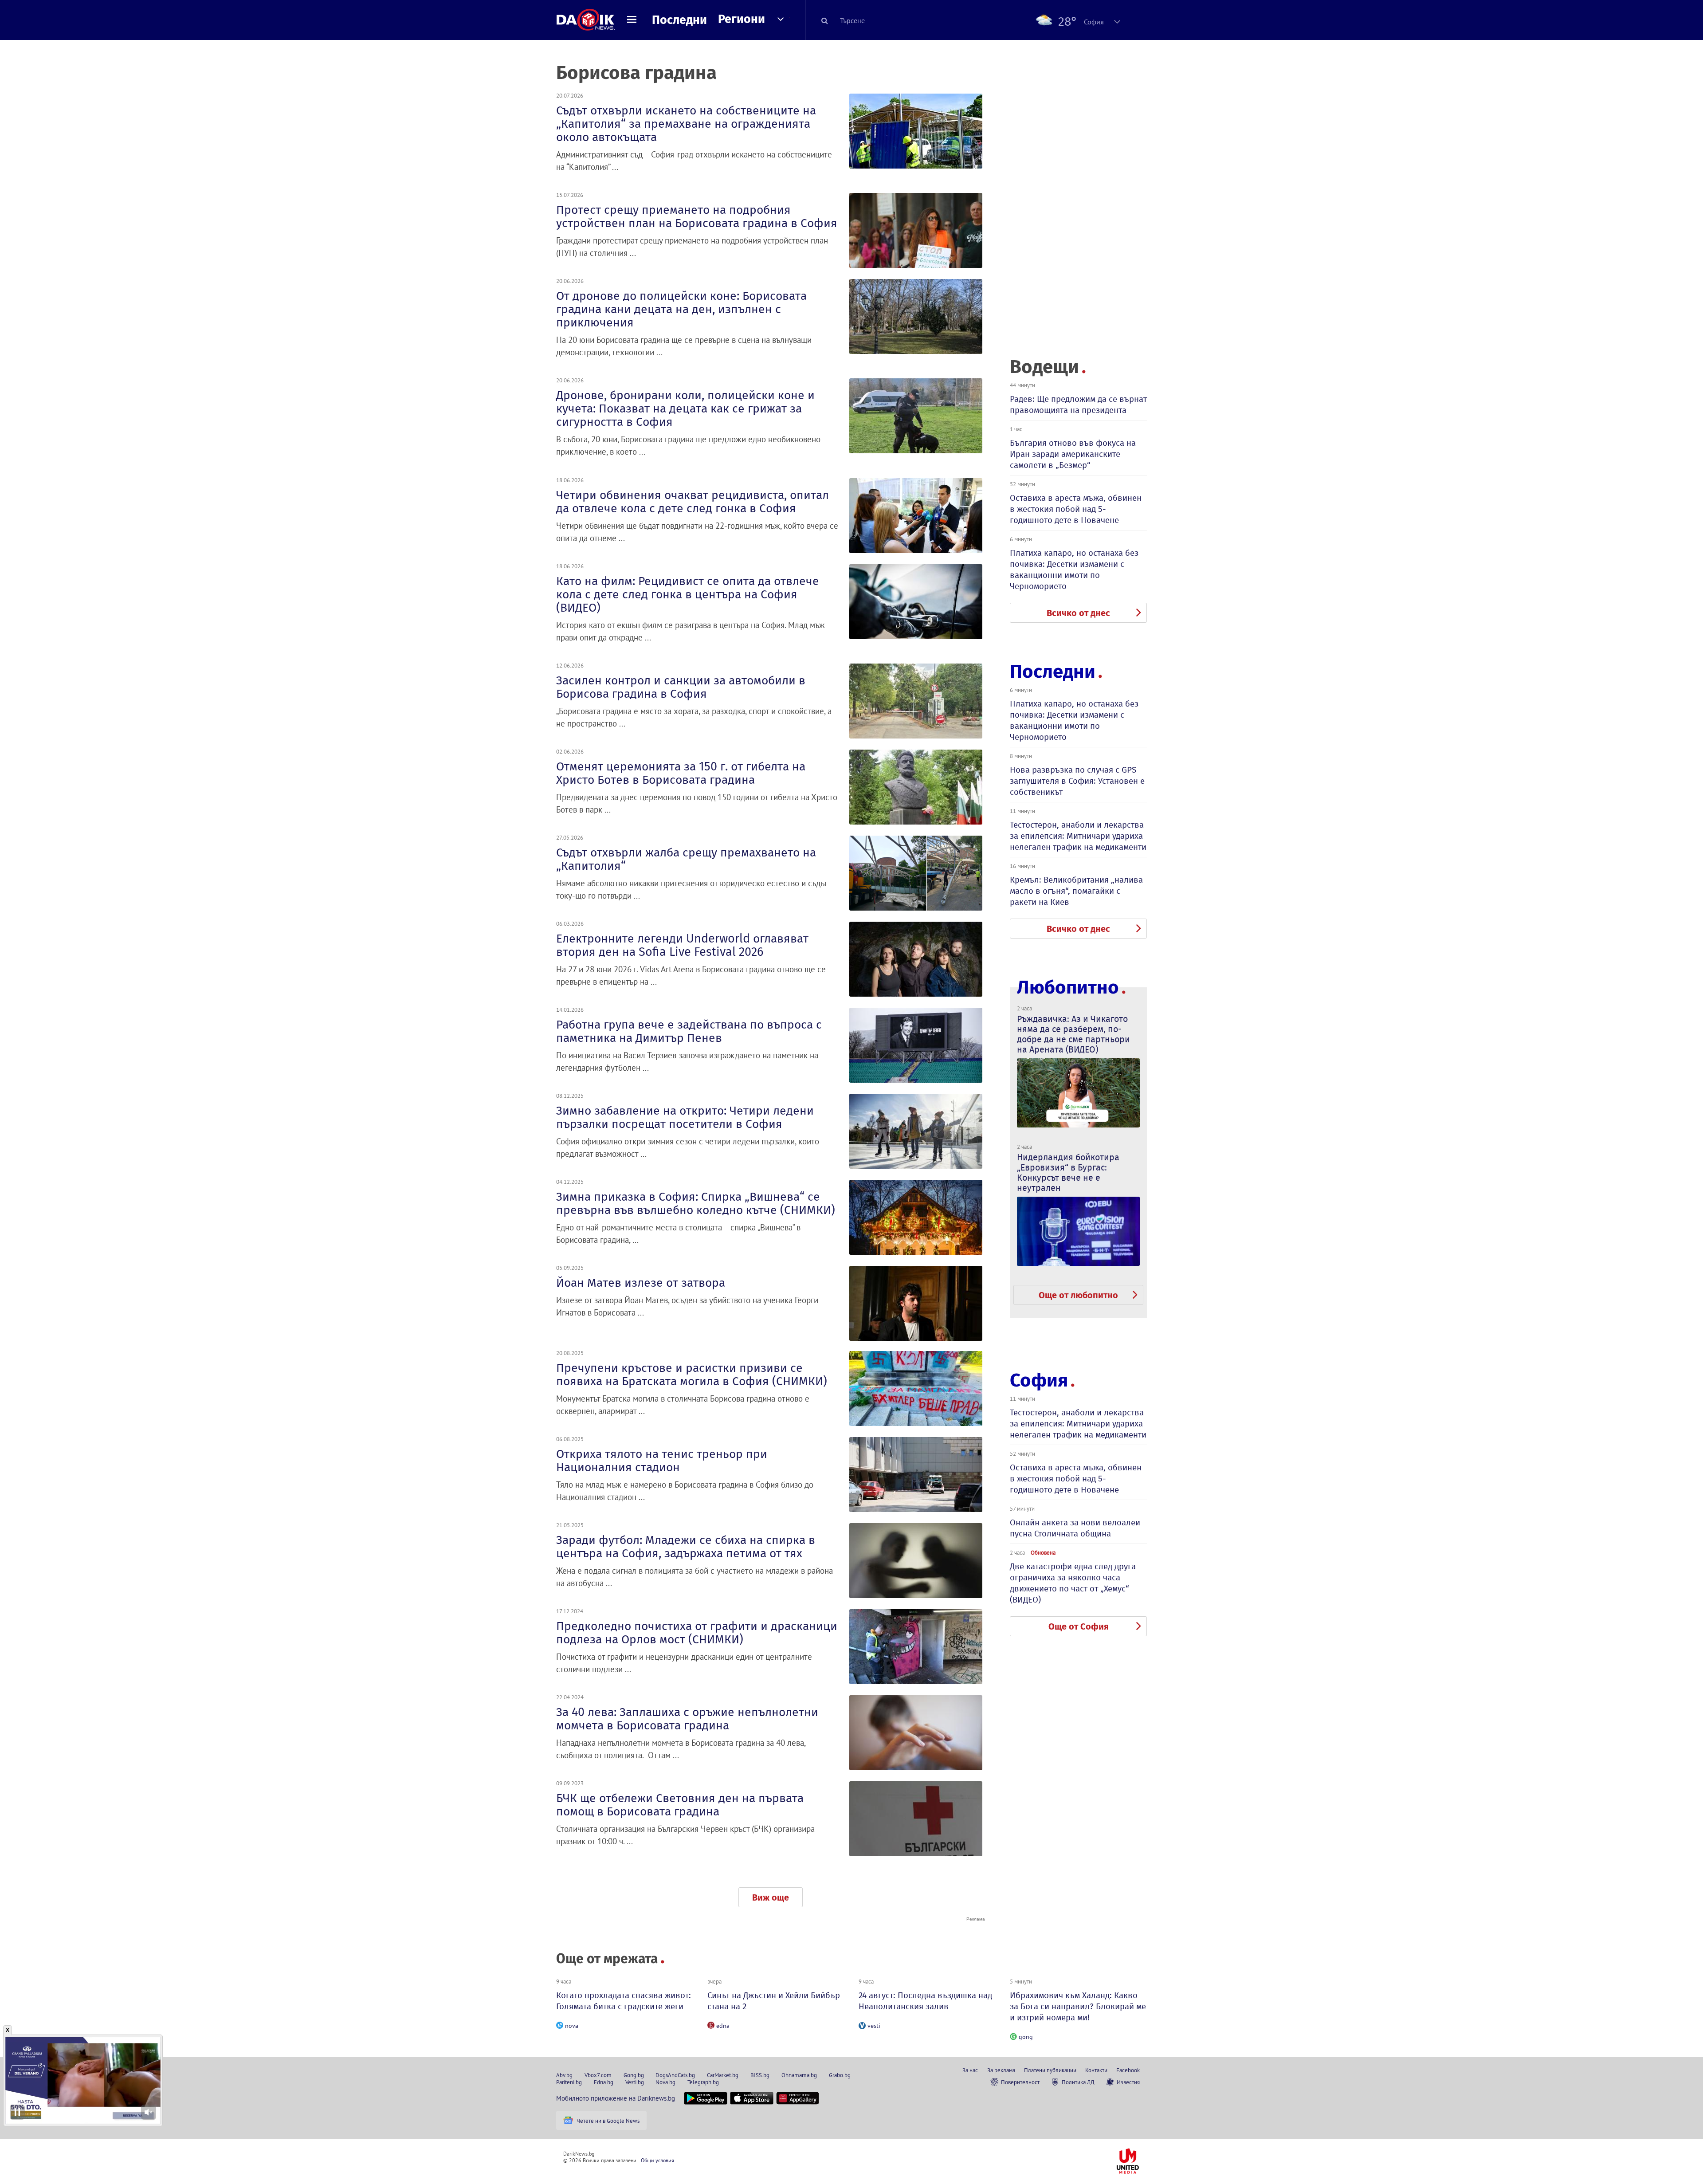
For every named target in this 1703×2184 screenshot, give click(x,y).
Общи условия (657, 2160)
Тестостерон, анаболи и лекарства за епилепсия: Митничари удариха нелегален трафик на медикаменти (1078, 836)
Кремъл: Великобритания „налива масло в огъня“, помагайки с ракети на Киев (1076, 891)
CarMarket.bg (723, 2075)
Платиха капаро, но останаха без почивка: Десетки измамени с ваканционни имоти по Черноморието (1074, 570)
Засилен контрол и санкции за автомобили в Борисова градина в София (681, 687)
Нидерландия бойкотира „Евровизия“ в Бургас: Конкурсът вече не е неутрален (1068, 1173)
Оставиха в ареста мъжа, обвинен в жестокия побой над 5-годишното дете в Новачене (1076, 509)
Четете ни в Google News (608, 2121)
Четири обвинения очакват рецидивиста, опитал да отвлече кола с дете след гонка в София (693, 502)
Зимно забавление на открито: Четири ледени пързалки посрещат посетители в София (685, 1117)
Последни (679, 20)
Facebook (1128, 2070)
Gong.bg (634, 2075)
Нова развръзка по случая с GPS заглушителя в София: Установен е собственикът (1077, 781)
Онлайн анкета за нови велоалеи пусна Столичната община (1075, 1528)
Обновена (1043, 1552)
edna (723, 2026)
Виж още (771, 1897)
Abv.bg (564, 2075)
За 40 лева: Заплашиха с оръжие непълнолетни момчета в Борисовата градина (687, 1719)
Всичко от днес (1078, 613)
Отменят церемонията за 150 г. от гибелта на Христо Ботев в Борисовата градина (681, 773)
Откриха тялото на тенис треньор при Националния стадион (662, 1461)
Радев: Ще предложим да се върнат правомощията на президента (1078, 405)
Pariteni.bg (569, 2082)
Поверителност (1020, 2082)
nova (572, 2026)
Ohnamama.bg (799, 2075)
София (1039, 1380)
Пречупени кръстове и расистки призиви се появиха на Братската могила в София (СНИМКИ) (692, 1375)
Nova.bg (665, 2082)
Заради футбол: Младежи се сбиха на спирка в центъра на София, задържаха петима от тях (686, 1547)
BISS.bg (760, 2075)
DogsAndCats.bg (675, 2075)
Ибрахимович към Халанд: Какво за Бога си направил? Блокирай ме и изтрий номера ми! (1078, 2006)
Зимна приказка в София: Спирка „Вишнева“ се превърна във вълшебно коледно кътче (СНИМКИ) (696, 1203)
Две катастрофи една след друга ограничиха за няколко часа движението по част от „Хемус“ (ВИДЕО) (1073, 1583)
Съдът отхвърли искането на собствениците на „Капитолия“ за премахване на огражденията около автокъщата (686, 124)
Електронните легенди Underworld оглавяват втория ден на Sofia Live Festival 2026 (682, 945)
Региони (742, 19)
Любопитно (1068, 988)
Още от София (1079, 1626)
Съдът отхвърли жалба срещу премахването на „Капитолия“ (686, 859)
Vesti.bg (635, 2082)
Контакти (1096, 2070)
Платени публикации (1050, 2070)
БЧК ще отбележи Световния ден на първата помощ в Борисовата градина (680, 1805)
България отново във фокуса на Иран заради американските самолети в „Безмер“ (1073, 454)
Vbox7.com (598, 2075)
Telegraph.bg (703, 2082)
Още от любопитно (1078, 1295)
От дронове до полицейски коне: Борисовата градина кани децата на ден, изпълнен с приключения (681, 309)
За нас (970, 2070)
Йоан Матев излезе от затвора (641, 1283)
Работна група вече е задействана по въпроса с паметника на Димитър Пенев (689, 1031)
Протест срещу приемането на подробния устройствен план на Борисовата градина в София (697, 216)
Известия (1128, 2082)
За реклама (1001, 2070)
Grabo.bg (840, 2075)
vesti (874, 2026)
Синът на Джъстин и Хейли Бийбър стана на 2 (774, 2001)
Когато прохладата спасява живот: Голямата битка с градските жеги (624, 2001)
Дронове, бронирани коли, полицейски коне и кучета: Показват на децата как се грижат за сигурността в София (685, 409)
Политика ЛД (1078, 2082)
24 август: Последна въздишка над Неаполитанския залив (925, 2001)
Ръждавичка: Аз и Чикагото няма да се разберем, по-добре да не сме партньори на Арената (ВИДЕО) (1073, 1034)
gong (1026, 2037)
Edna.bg (604, 2082)
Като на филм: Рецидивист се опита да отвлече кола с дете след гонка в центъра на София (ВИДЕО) (688, 594)
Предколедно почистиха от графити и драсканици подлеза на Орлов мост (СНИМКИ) (697, 1633)
